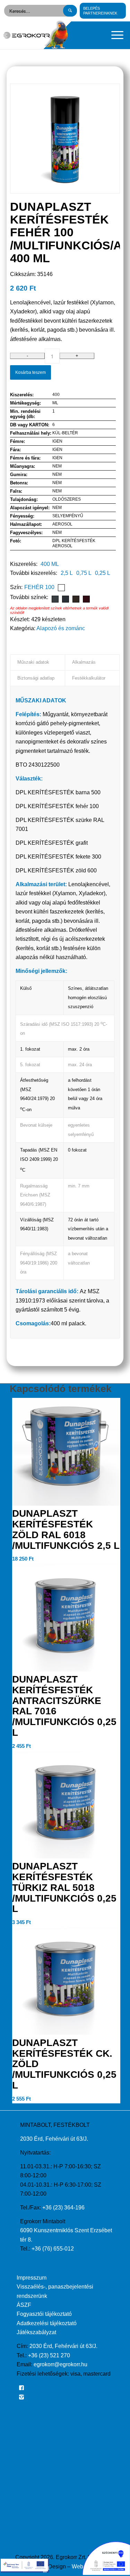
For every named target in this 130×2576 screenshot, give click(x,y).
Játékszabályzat (36, 2332)
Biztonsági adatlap (36, 678)
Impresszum (32, 2278)
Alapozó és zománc (61, 628)
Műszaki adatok (33, 662)
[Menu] (114, 35)
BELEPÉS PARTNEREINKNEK (100, 11)
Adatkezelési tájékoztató (47, 2323)
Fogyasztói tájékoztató (44, 2314)
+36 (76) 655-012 (53, 2249)
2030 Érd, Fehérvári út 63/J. (54, 2139)
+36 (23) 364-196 (63, 2208)
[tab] (38, 662)
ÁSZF (24, 2305)
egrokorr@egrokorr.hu (60, 2364)
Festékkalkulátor (89, 678)
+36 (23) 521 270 (49, 2355)
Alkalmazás (84, 662)
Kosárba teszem (31, 372)
